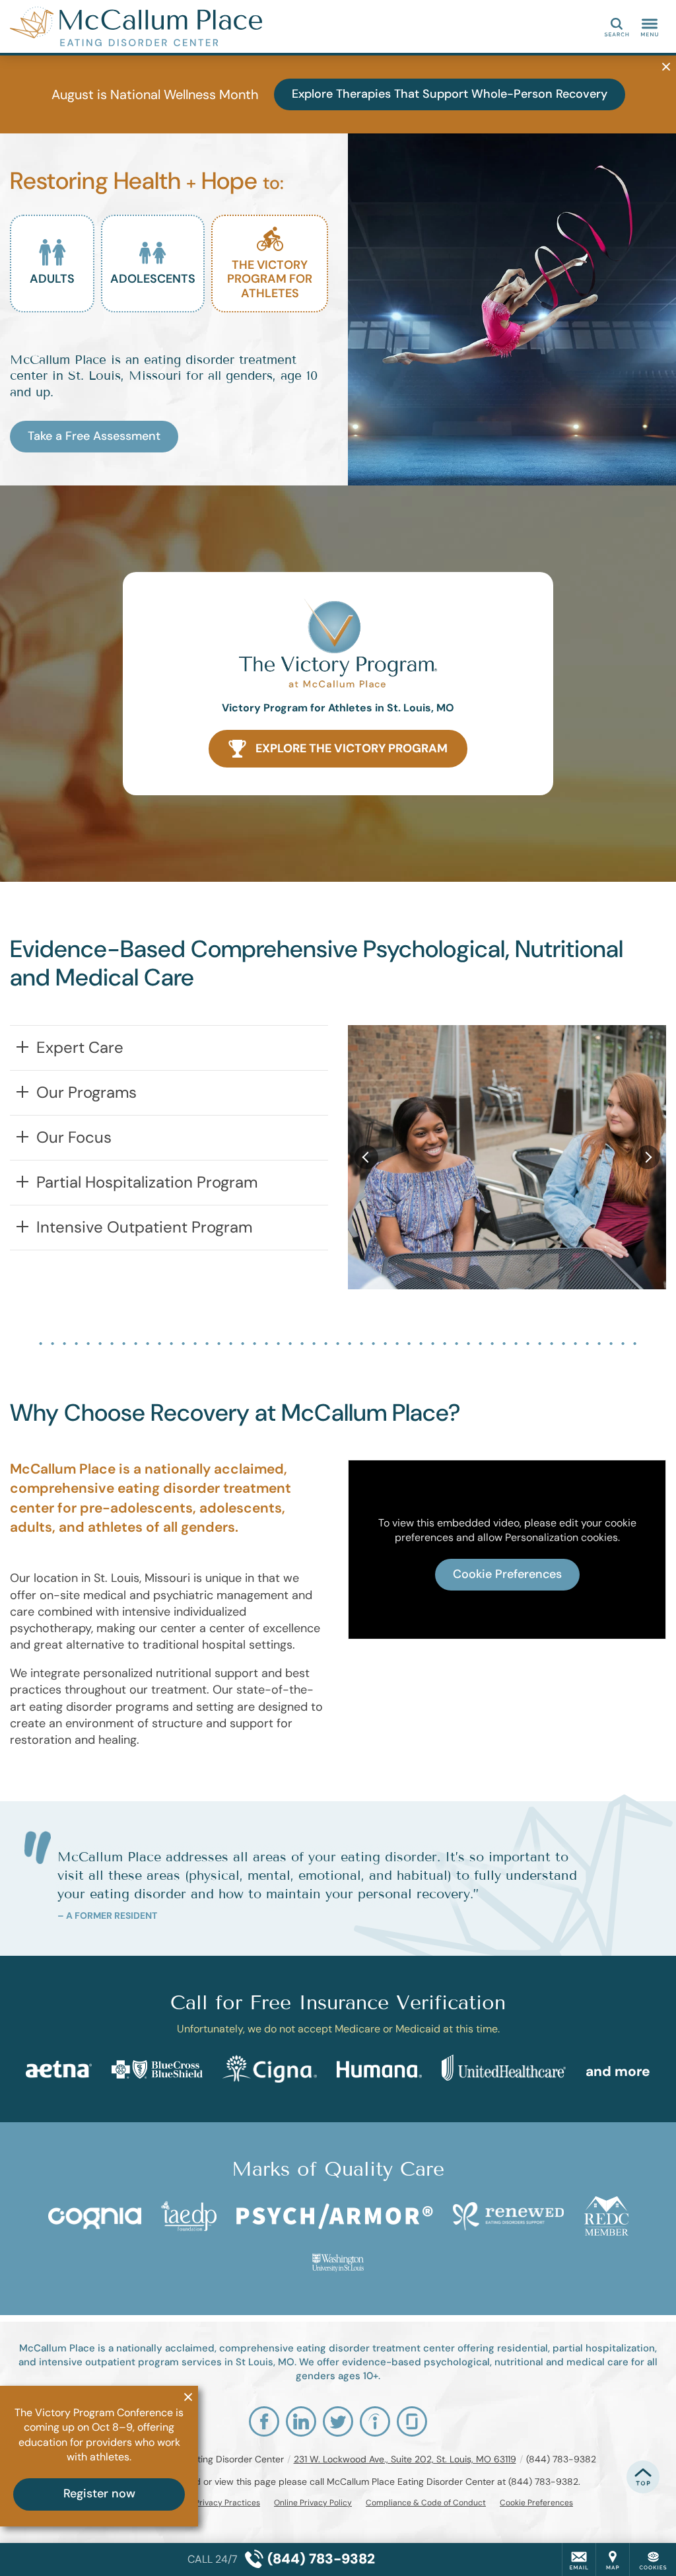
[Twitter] (338, 2421)
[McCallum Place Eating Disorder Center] (208, 26)
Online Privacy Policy (313, 2503)
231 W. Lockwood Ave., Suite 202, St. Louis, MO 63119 (405, 2459)
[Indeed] (375, 2421)
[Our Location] (613, 2559)
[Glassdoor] (412, 2421)
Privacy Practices (227, 2503)
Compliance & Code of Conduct (426, 2503)
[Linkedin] (301, 2421)
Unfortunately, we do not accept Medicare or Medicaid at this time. (338, 2029)
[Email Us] (579, 2559)
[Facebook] (264, 2421)
